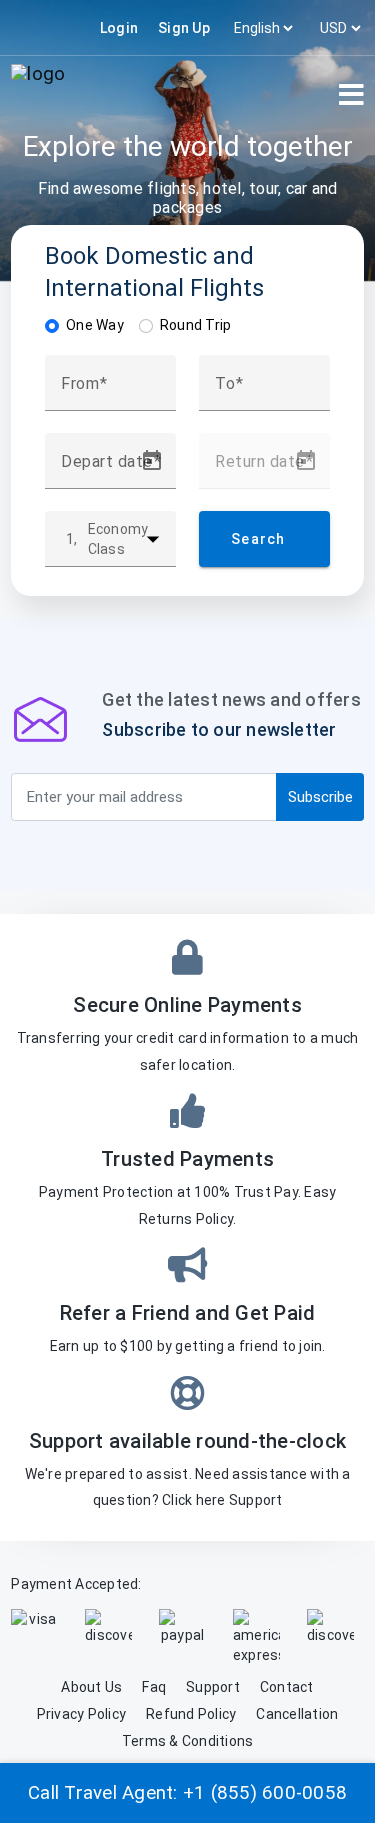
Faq (154, 1687)
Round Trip (196, 325)
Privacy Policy (82, 1714)
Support (256, 1500)
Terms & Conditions (188, 1741)
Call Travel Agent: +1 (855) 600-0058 (187, 1793)
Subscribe (320, 797)
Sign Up (184, 28)
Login (119, 28)
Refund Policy (191, 1714)
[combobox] (110, 391)
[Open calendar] (152, 461)
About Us (91, 1687)
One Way (95, 325)
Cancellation (297, 1714)
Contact (287, 1687)
